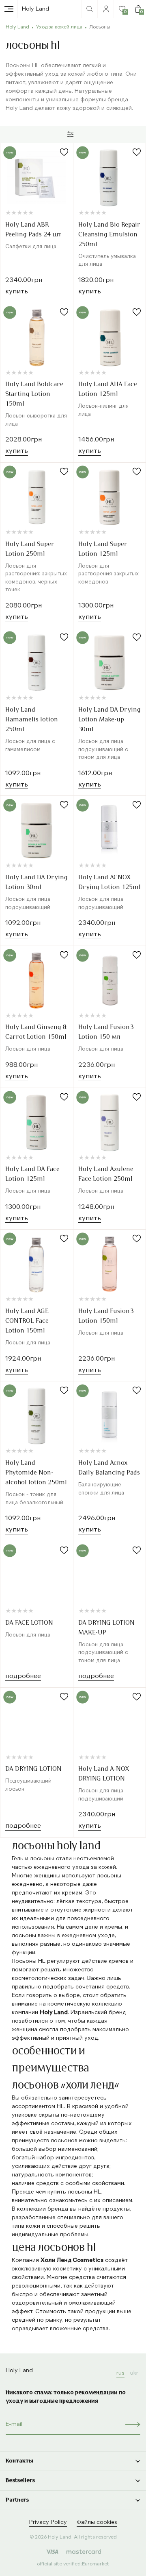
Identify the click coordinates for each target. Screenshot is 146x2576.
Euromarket (96, 2564)
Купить (17, 292)
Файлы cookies (97, 2522)
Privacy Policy (48, 2522)
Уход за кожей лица (59, 27)
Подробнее (23, 1676)
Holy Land (35, 9)
